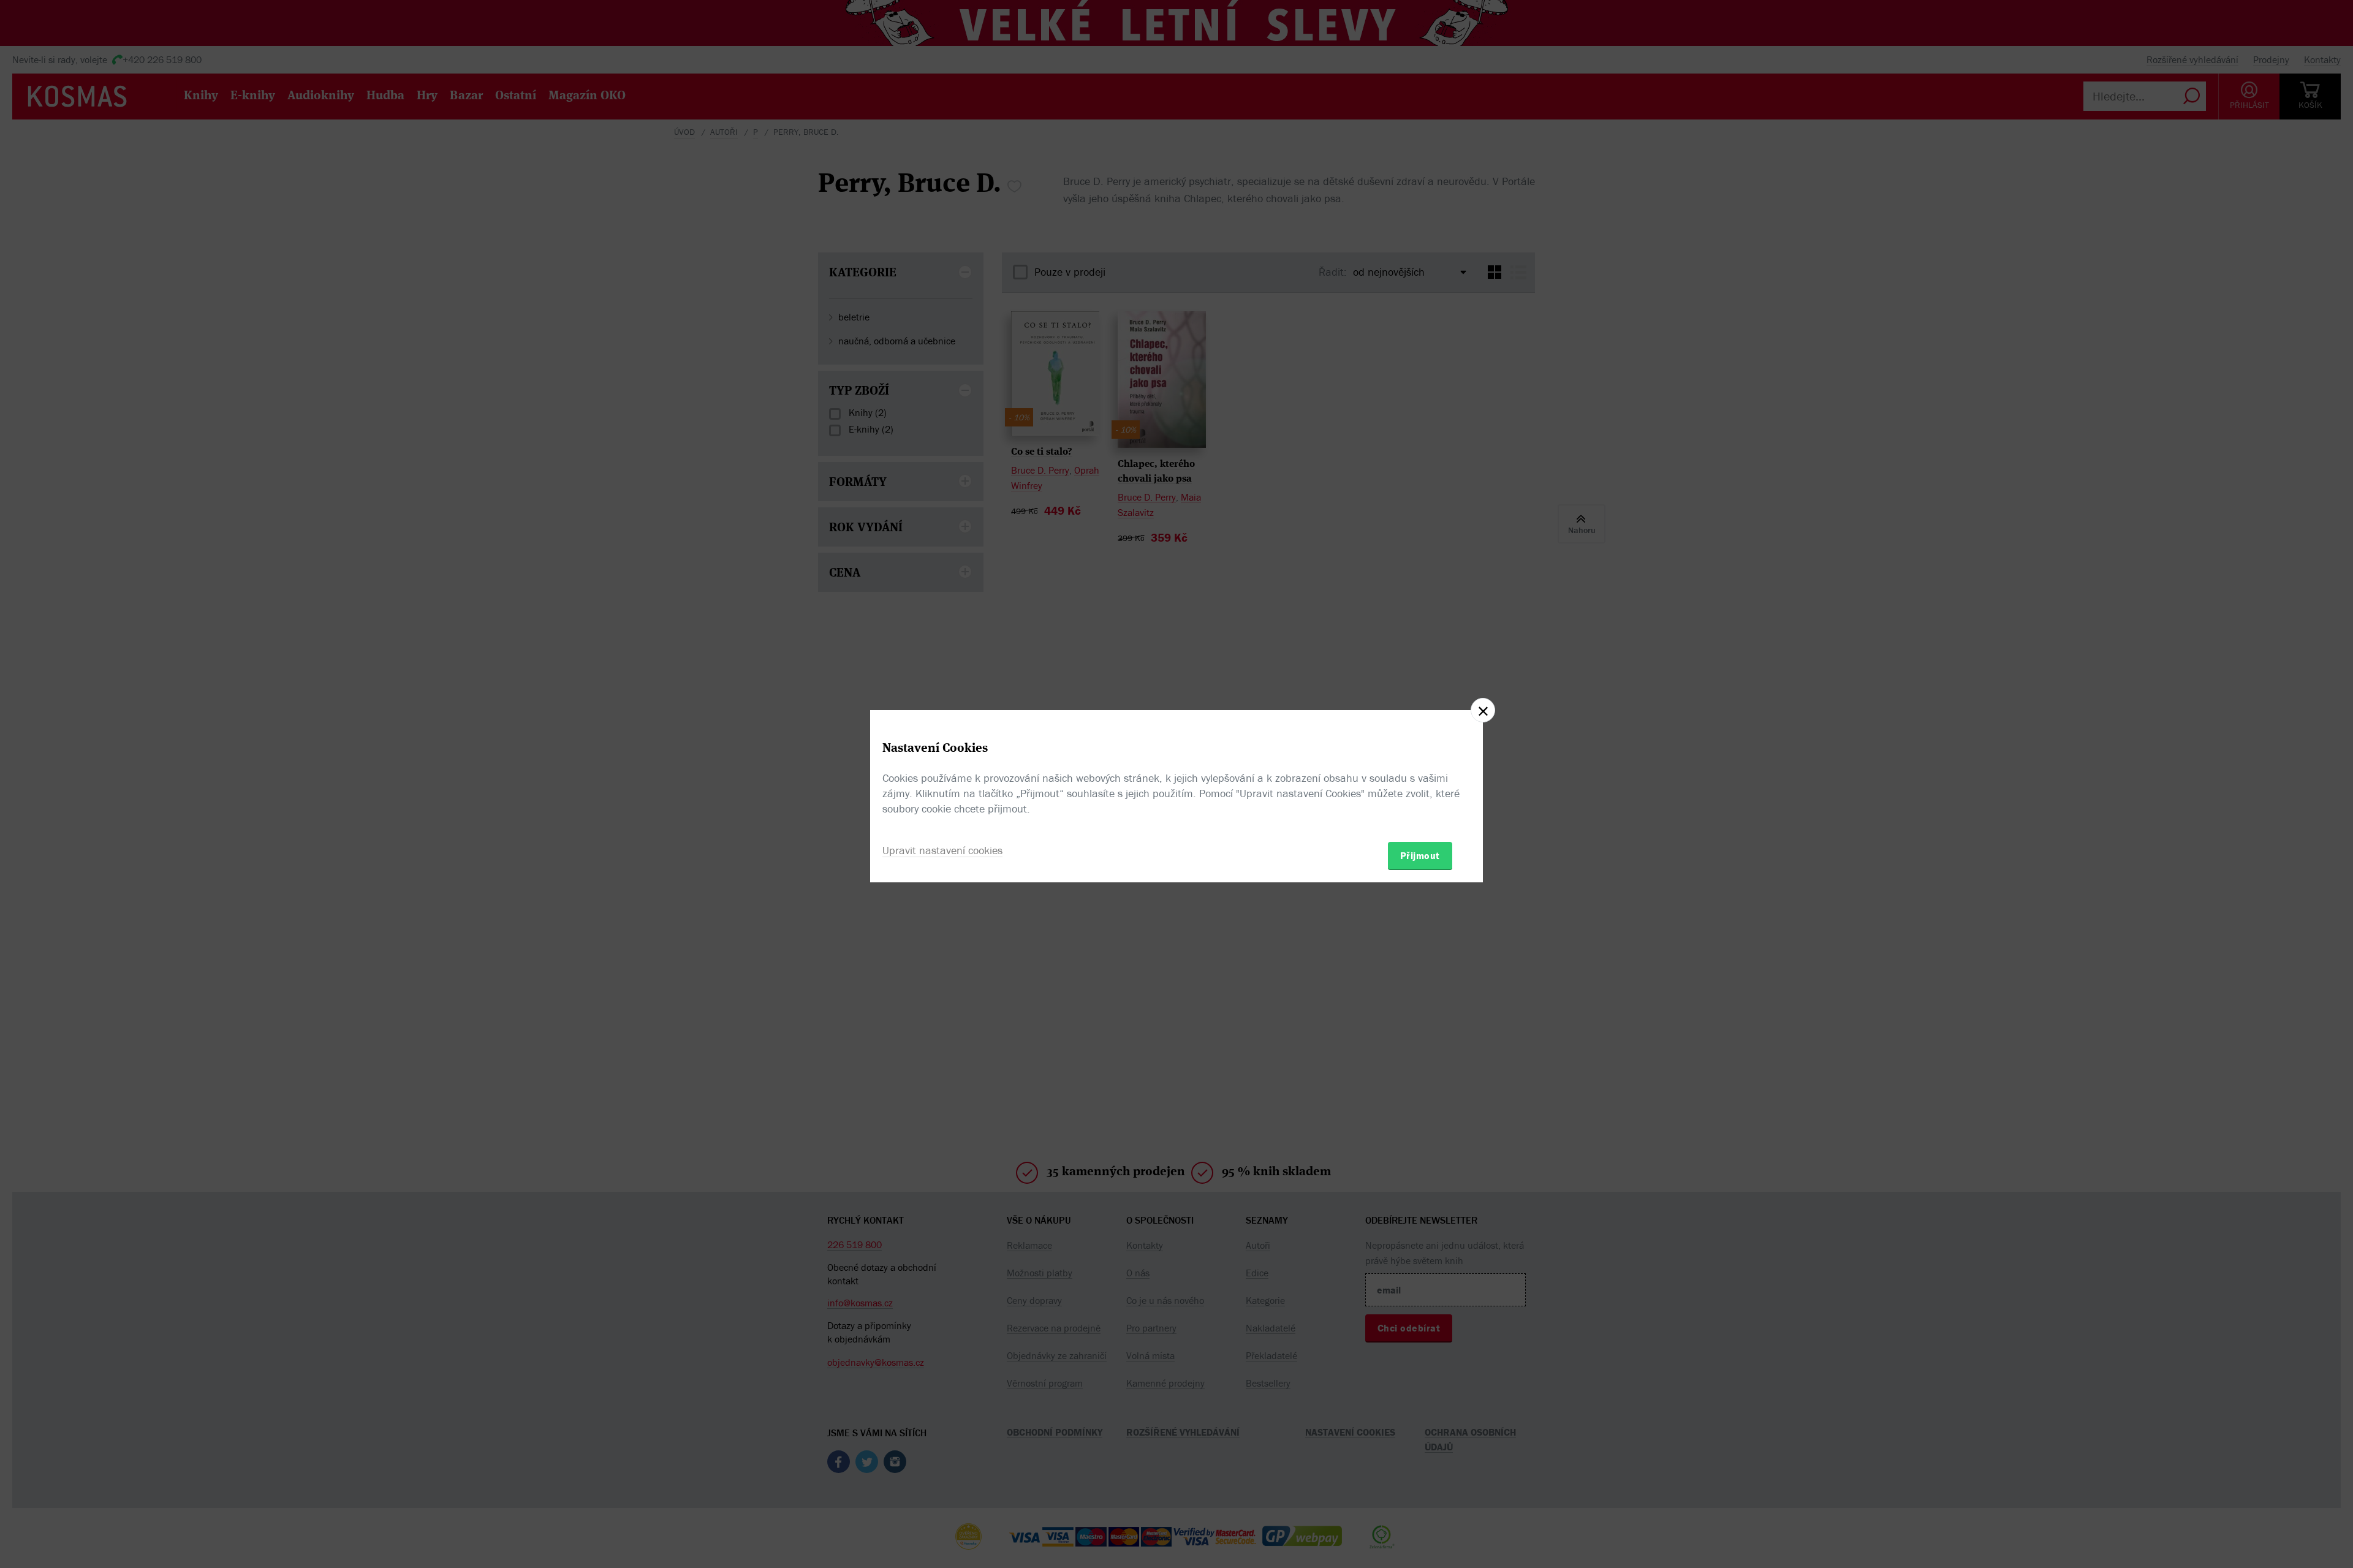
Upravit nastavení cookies (942, 850)
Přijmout (1420, 855)
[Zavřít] (1483, 710)
